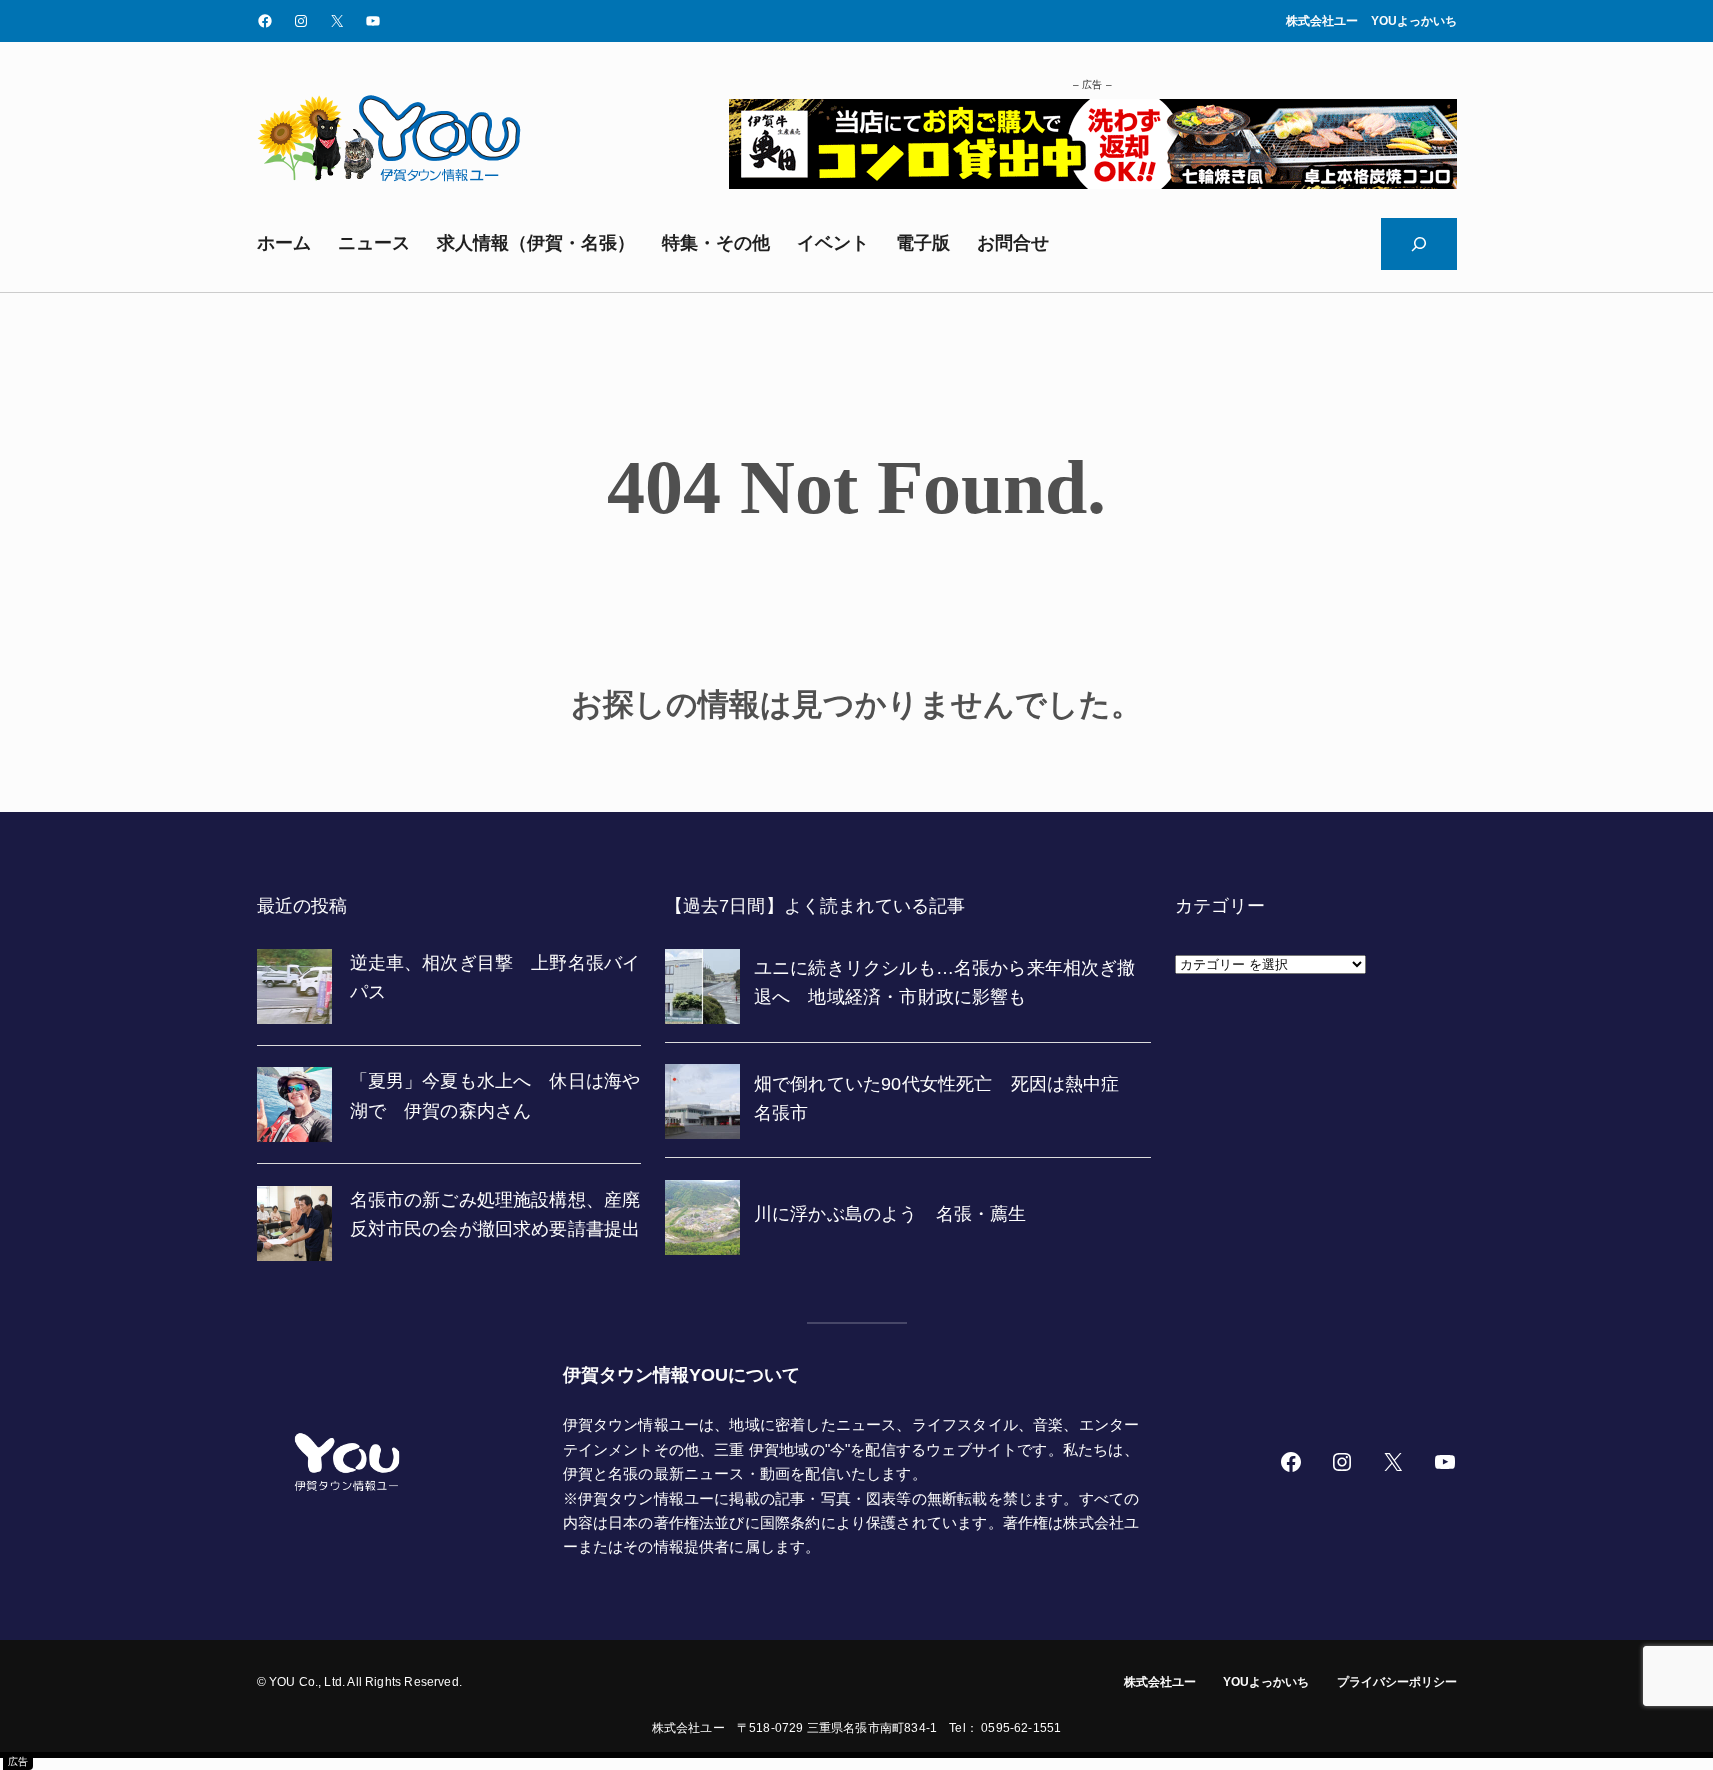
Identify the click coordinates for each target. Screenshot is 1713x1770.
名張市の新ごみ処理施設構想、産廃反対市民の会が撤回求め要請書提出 (495, 1214)
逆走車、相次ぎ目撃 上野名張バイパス (495, 977)
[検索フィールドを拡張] (1419, 244)
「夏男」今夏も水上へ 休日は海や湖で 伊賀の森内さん (495, 1095)
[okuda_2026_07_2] (1093, 183)
